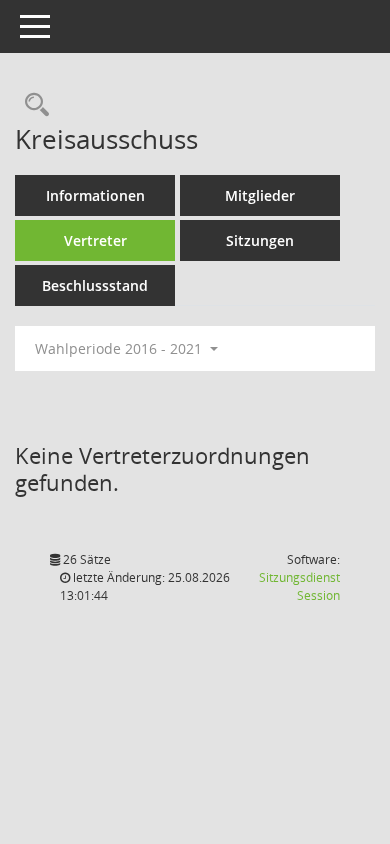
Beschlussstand (95, 285)
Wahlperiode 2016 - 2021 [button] (120, 348)
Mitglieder (260, 195)
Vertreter (95, 240)
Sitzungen (260, 240)
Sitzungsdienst (299, 586)
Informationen (95, 195)
